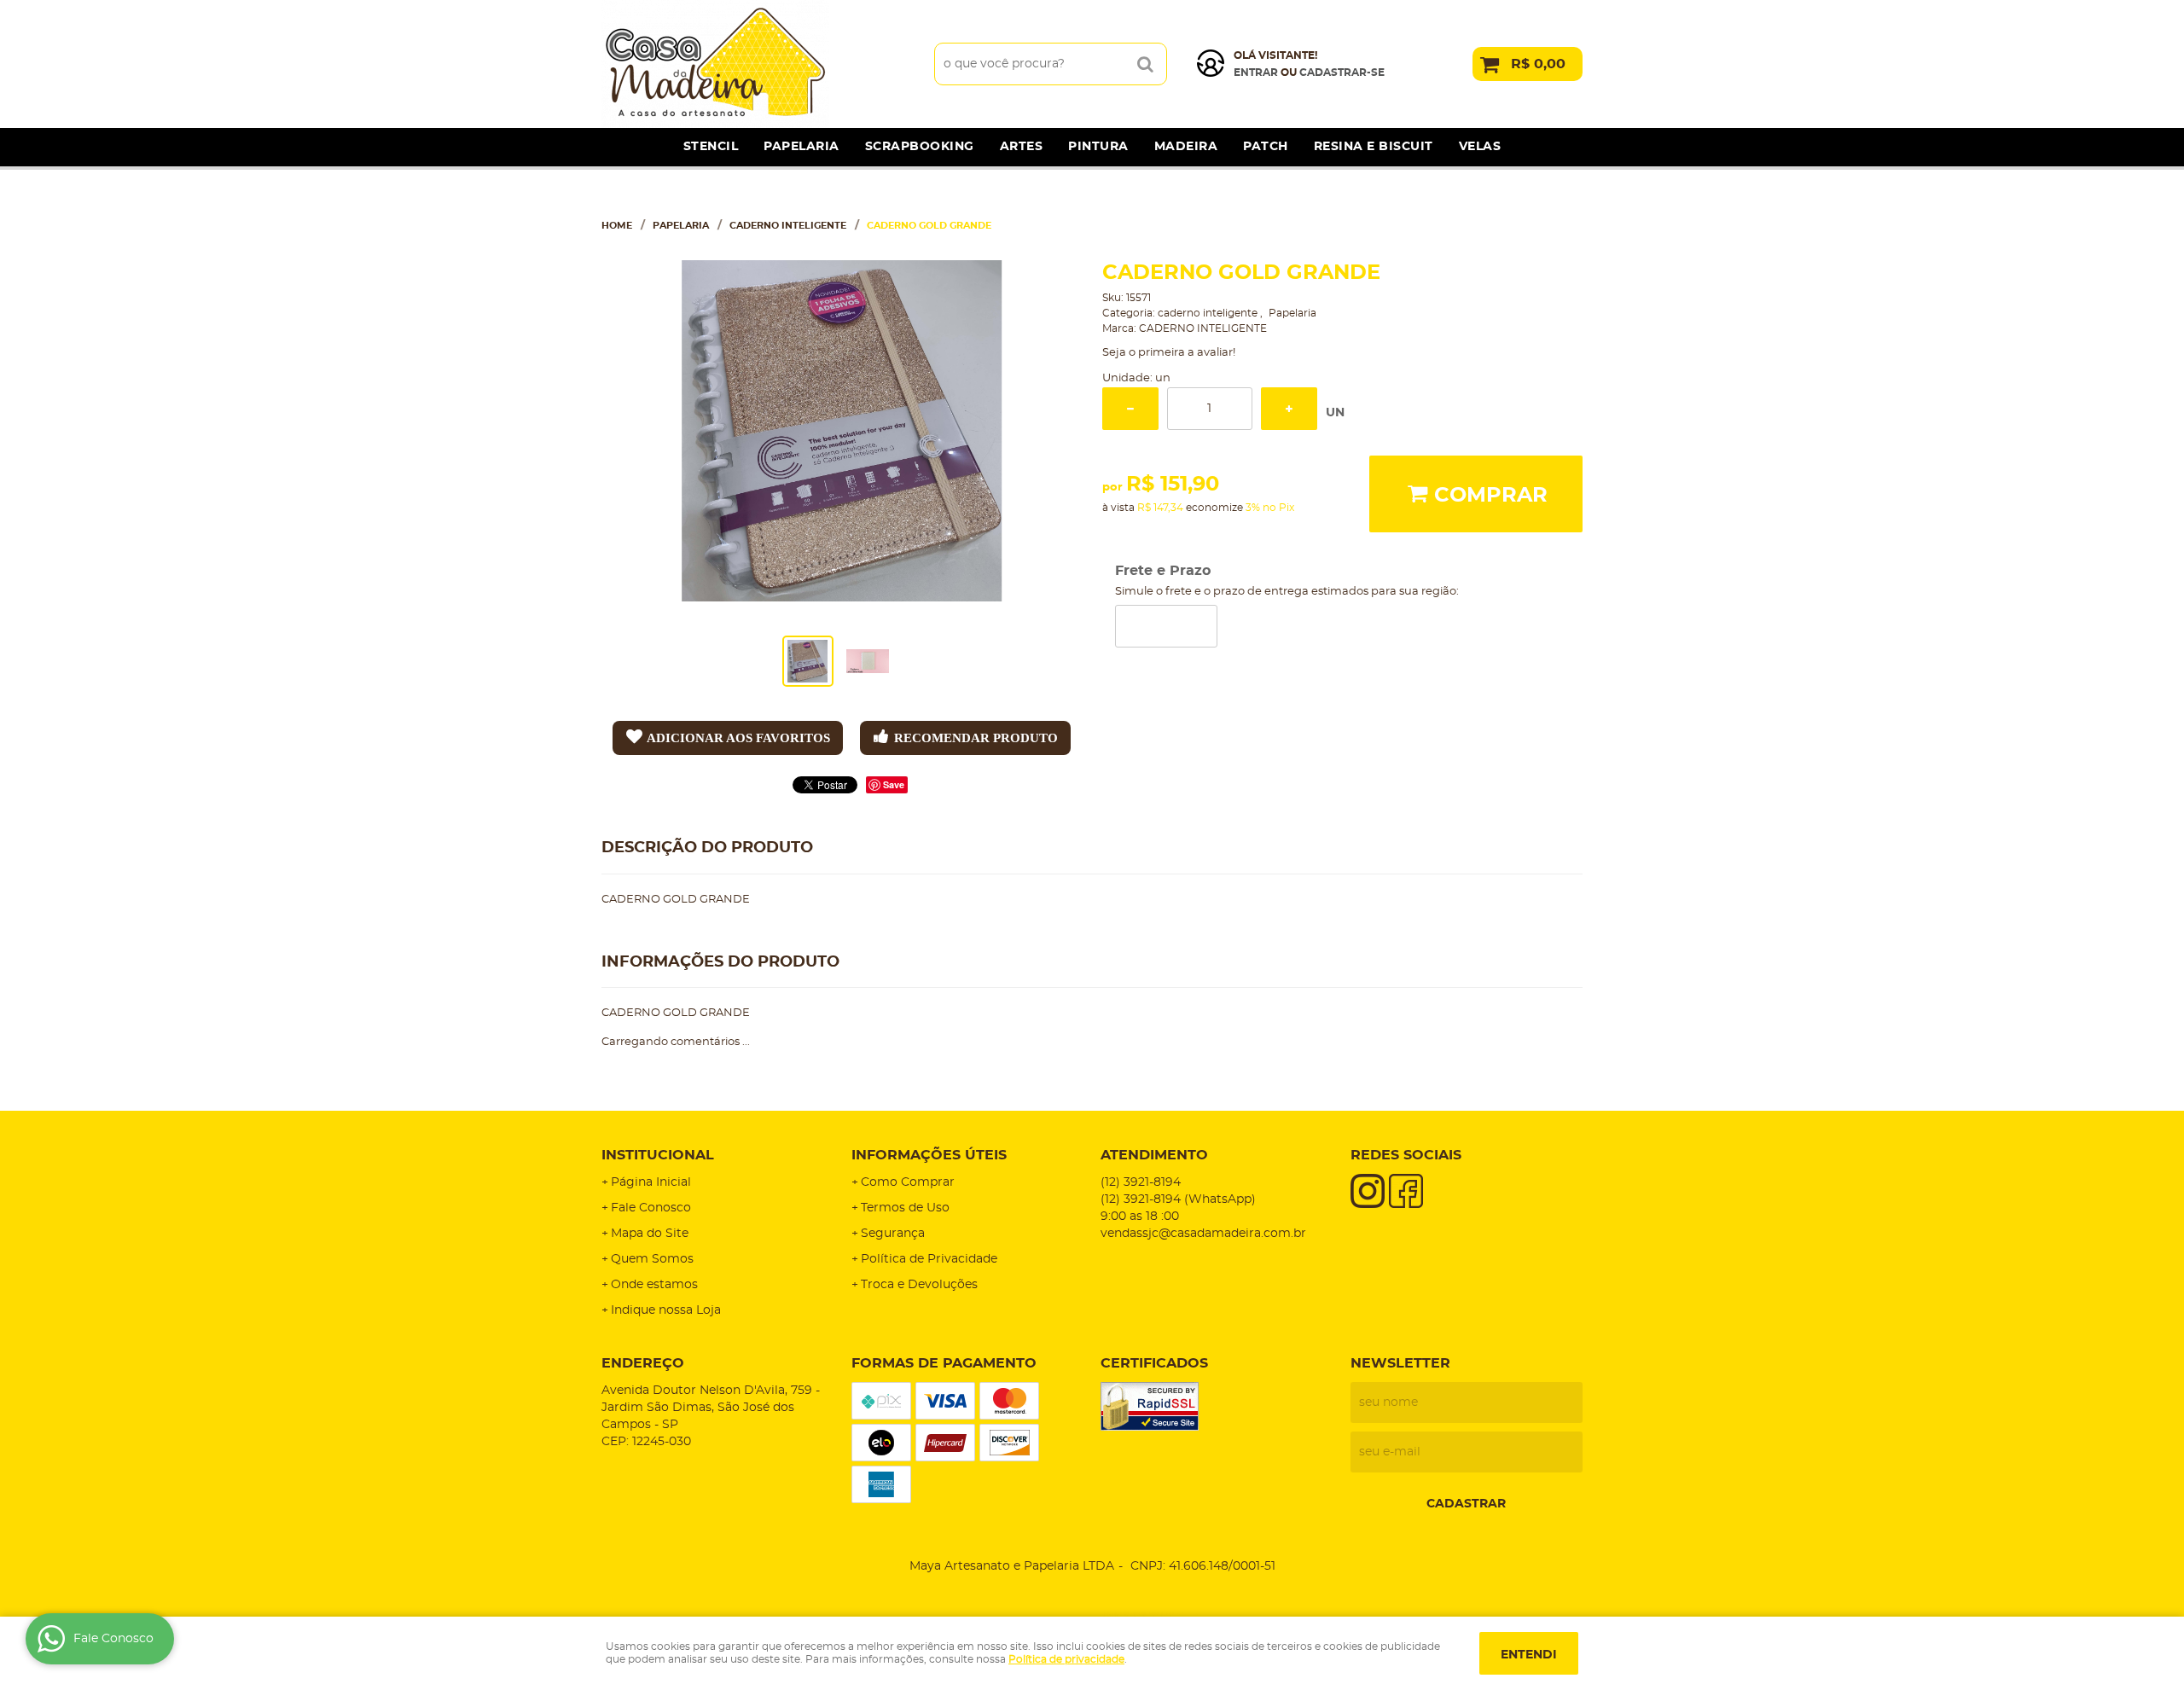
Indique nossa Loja (666, 1310)
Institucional (658, 1155)
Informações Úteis (929, 1155)
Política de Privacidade (929, 1259)
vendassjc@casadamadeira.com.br (1203, 1234)
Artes (1022, 147)
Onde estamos (654, 1285)
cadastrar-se (1342, 73)
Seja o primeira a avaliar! (1169, 353)
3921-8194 (1141, 1182)
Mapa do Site (650, 1234)
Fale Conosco (651, 1208)
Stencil (711, 147)
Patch (1266, 147)
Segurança (893, 1234)
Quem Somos (652, 1259)
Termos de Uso (905, 1208)
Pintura (1098, 147)
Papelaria (802, 147)
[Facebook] (1406, 1191)
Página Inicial (651, 1182)
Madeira (1186, 147)
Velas (1480, 147)
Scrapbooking (920, 147)
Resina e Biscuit (1374, 147)
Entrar (1256, 73)
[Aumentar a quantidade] (1289, 409)
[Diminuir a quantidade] (1130, 409)
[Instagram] (1368, 1191)
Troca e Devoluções (919, 1285)
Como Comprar (908, 1182)
